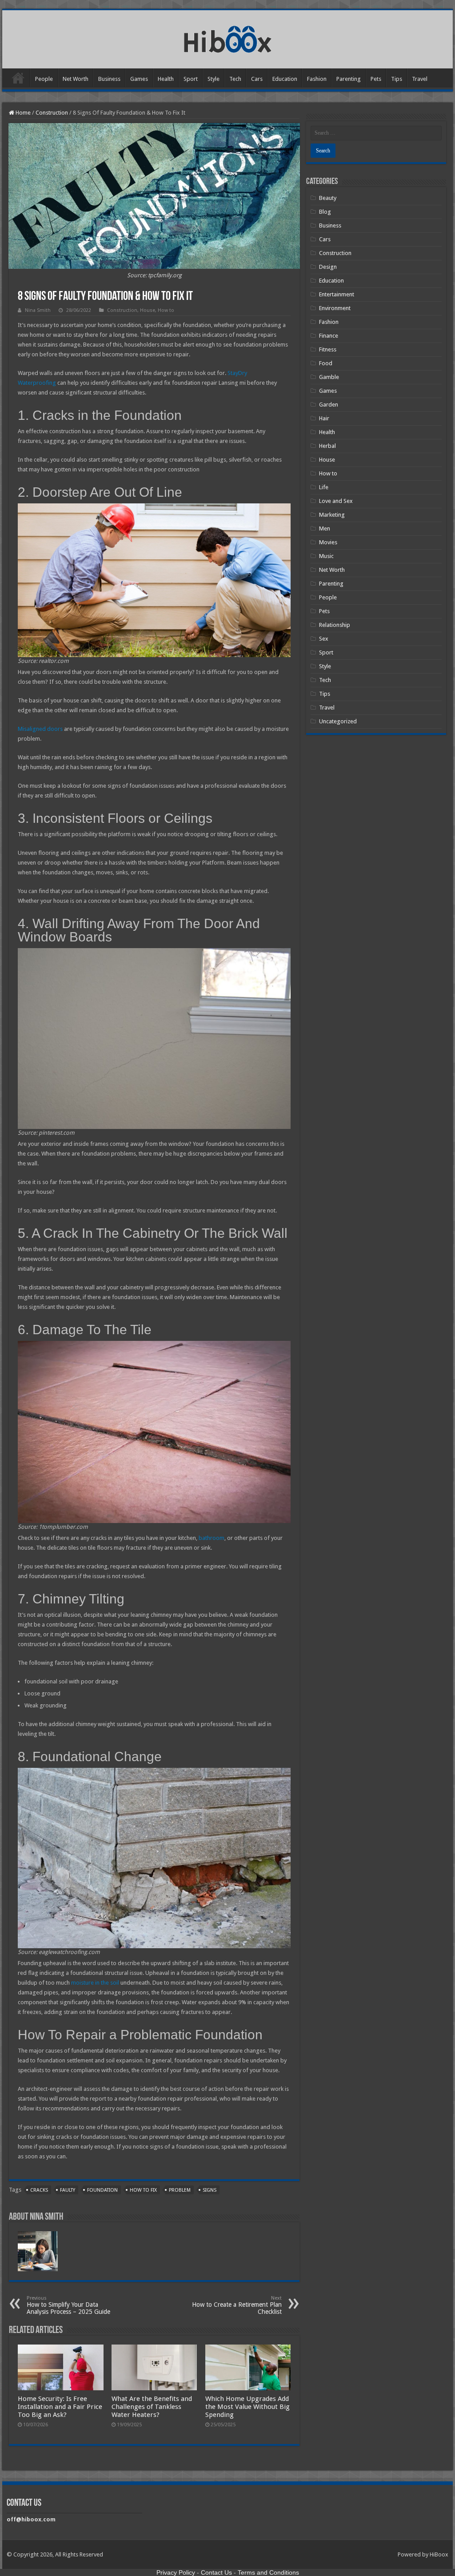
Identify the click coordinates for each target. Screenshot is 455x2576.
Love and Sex (336, 501)
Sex (324, 639)
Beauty (328, 198)
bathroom (212, 1538)
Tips (397, 79)
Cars (257, 79)
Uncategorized (338, 721)
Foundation (102, 2190)
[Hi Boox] (228, 38)
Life (324, 487)
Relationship (335, 625)
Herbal (327, 446)
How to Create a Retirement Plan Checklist (237, 2305)
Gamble (329, 377)
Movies (328, 542)
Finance (329, 336)
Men (325, 528)
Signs (210, 2190)
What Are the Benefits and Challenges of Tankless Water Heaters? (152, 2407)
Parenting (349, 79)
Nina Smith (38, 310)
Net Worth (76, 79)
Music (326, 556)
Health (166, 79)
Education (285, 79)
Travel (420, 79)
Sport (191, 79)
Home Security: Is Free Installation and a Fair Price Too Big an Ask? (60, 2407)
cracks (39, 2190)
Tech (235, 79)
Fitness (328, 349)
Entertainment (337, 294)
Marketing (332, 515)
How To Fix (143, 2190)
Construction (52, 113)
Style (214, 79)
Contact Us (216, 2572)
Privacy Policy (176, 2572)
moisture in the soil (95, 1983)
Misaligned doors (40, 729)
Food (326, 363)
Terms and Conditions (268, 2572)
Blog (325, 212)
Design (328, 267)
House (148, 310)
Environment (335, 308)
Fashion (317, 79)
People (44, 79)
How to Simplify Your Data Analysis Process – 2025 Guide (68, 2305)
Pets (376, 79)
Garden (329, 405)
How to (166, 310)
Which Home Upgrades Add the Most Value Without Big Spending (247, 2407)
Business (109, 79)
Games (139, 79)
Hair (324, 418)
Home (18, 78)
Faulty (68, 2190)
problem (180, 2190)
